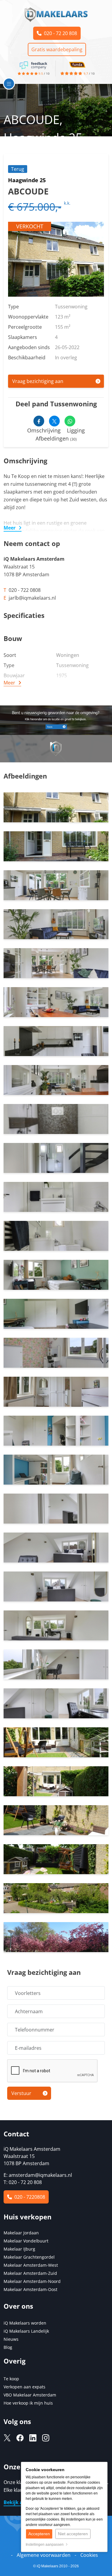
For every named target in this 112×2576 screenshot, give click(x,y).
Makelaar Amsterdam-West (31, 2265)
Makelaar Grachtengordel (29, 2257)
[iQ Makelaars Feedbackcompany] (33, 65)
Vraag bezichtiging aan (38, 381)
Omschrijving (44, 430)
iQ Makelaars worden (25, 2323)
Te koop (11, 2379)
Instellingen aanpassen (46, 2545)
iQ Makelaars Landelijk (26, 2331)
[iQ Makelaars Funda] (77, 64)
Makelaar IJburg (19, 2249)
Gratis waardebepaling (57, 49)
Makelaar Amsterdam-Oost (30, 2289)
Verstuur (21, 2093)
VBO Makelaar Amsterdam (30, 2395)
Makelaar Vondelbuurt (26, 2241)
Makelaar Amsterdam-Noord (32, 2281)
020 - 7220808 (29, 2197)
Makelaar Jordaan (21, 2233)
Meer (10, 528)
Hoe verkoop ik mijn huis (28, 2403)
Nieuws (11, 2339)
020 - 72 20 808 (59, 33)
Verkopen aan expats (24, 2387)
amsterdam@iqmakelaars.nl (40, 2175)
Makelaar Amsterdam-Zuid (30, 2273)
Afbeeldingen (56, 438)
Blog (8, 2347)
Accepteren (39, 2534)
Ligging (76, 430)
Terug (18, 169)
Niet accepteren (73, 2534)
